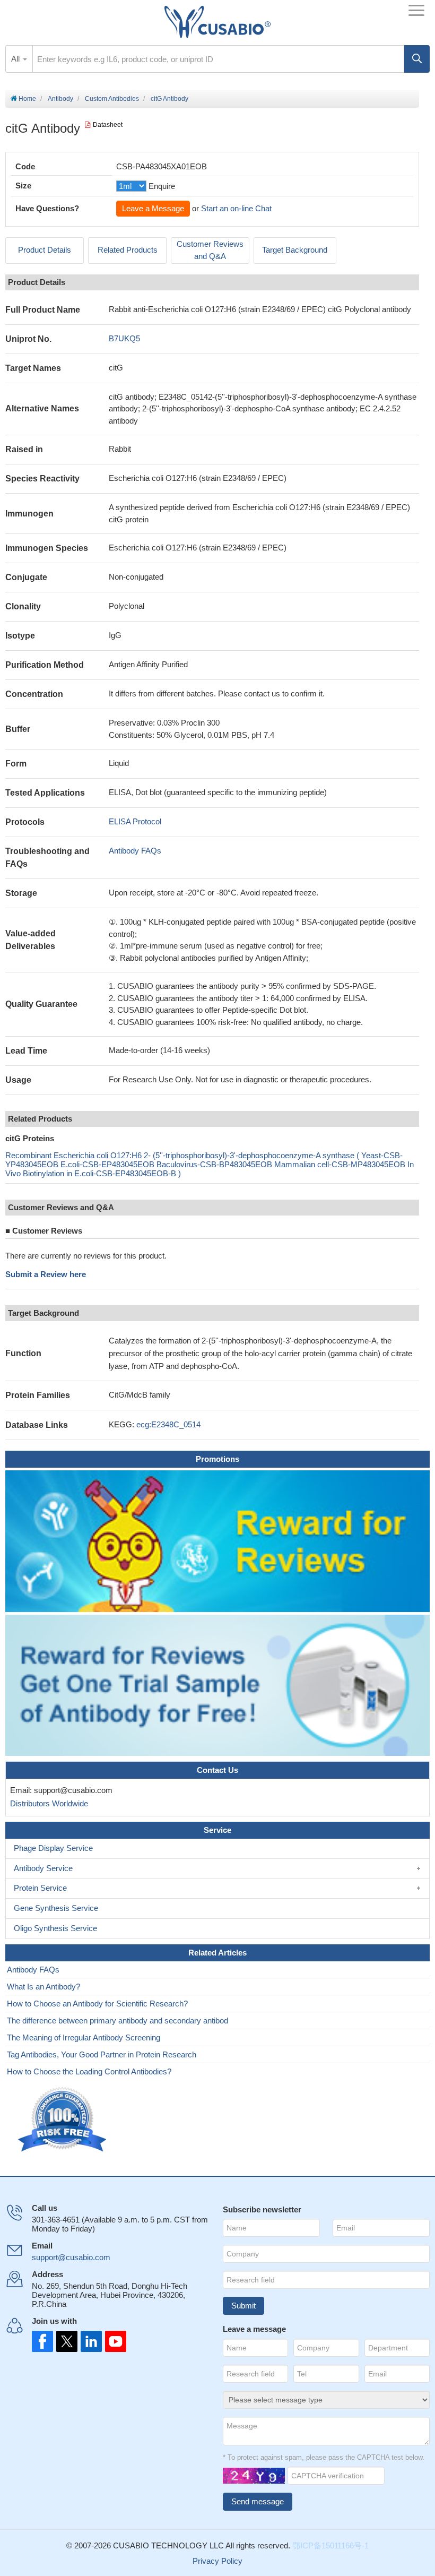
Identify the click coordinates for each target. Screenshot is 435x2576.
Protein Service (40, 1888)
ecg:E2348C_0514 (168, 1424)
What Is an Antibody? (43, 1987)
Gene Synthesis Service (56, 1908)
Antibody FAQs (135, 851)
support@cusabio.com (71, 2257)
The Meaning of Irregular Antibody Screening (84, 2037)
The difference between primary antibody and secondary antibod (118, 2021)
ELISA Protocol (135, 821)
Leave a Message (153, 208)
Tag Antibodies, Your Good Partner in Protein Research (102, 2054)
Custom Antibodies (112, 99)
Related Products (128, 250)
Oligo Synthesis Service (55, 1928)
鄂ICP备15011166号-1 (330, 2545)
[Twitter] (66, 2341)
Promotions (217, 1459)
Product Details (45, 250)
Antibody (60, 99)
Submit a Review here (46, 1274)
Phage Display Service (53, 1848)
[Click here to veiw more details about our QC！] (64, 2120)
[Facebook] (42, 2341)
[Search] (417, 59)
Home (27, 99)
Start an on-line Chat (236, 208)
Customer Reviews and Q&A (210, 250)
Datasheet (108, 125)
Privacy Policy (217, 2561)
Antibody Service (43, 1868)
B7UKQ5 (124, 338)
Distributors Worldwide (47, 1803)
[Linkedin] (89, 2341)
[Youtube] (112, 2341)
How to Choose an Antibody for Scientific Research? (97, 2004)
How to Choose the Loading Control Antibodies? (89, 2071)
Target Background (295, 250)
